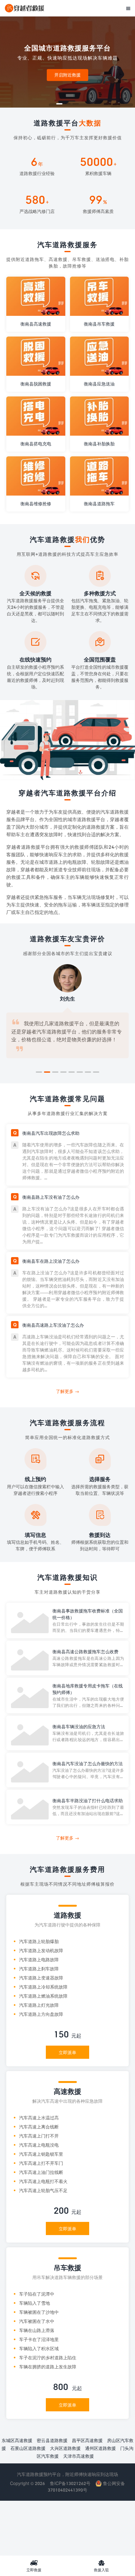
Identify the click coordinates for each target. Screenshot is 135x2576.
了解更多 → (67, 1391)
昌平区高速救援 (87, 2440)
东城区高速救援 (17, 2440)
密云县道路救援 (52, 2440)
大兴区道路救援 (65, 2448)
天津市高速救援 (78, 2456)
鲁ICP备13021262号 (70, 2483)
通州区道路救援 (100, 2448)
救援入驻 (101, 2566)
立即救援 (34, 2566)
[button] (59, 104)
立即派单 (67, 2052)
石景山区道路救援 (28, 2448)
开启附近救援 (67, 75)
